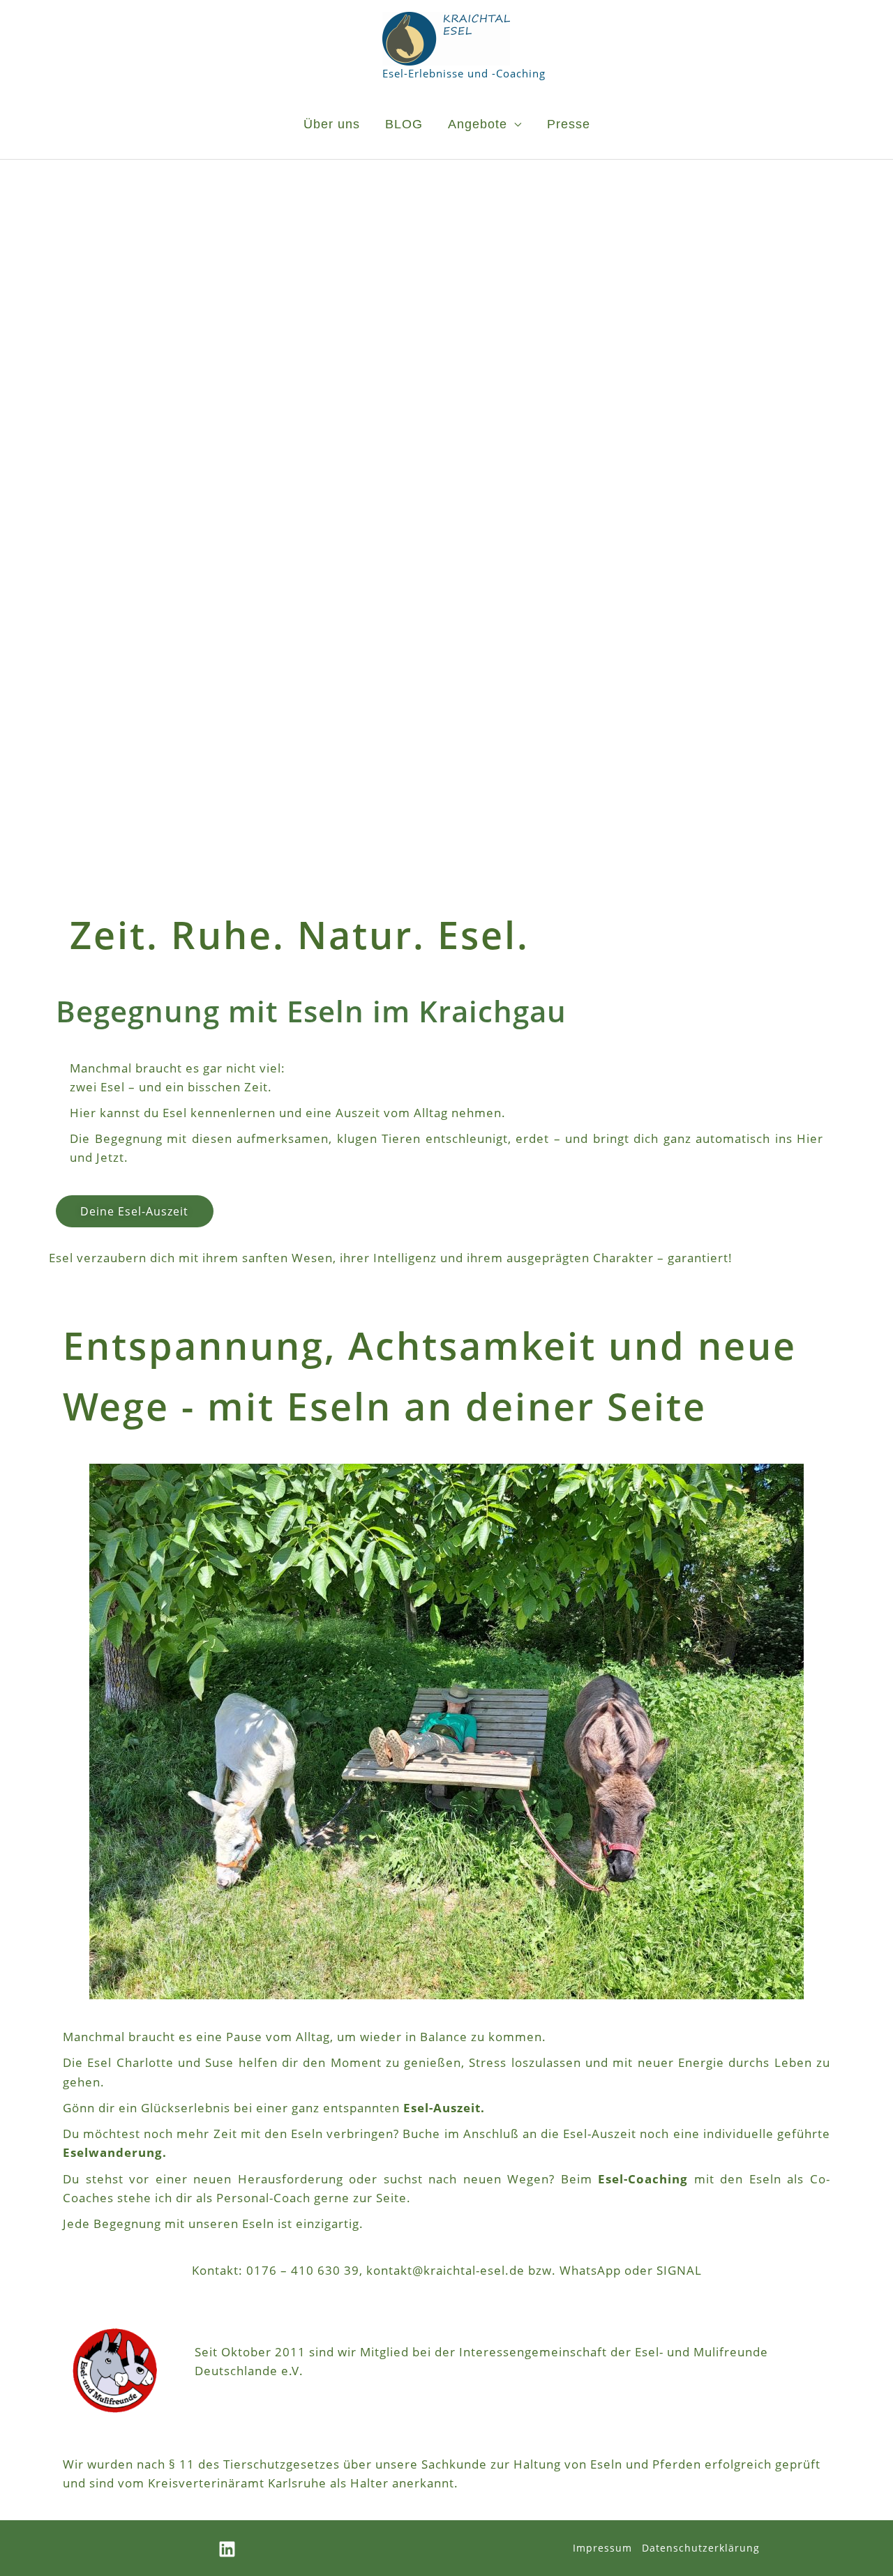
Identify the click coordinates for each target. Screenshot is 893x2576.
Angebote (478, 124)
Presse (569, 124)
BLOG (404, 124)
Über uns (332, 124)
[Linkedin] (227, 2549)
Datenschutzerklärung (701, 2548)
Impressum (602, 2548)
